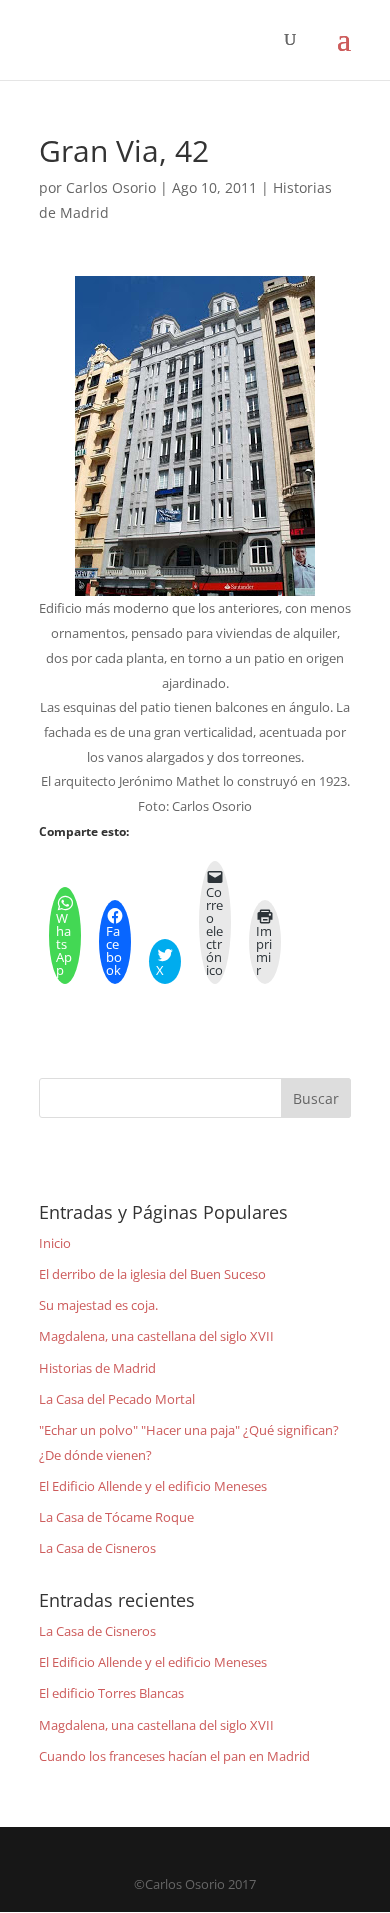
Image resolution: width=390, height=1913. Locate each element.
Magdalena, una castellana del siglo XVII (156, 1336)
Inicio (55, 1243)
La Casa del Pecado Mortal (117, 1399)
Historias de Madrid (97, 1368)
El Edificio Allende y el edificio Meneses (153, 1486)
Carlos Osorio (111, 187)
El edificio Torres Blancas (111, 1693)
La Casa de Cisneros (97, 1548)
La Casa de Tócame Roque (116, 1517)
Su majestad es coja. (98, 1305)
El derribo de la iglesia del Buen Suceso (152, 1274)
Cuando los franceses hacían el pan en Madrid (174, 1756)
